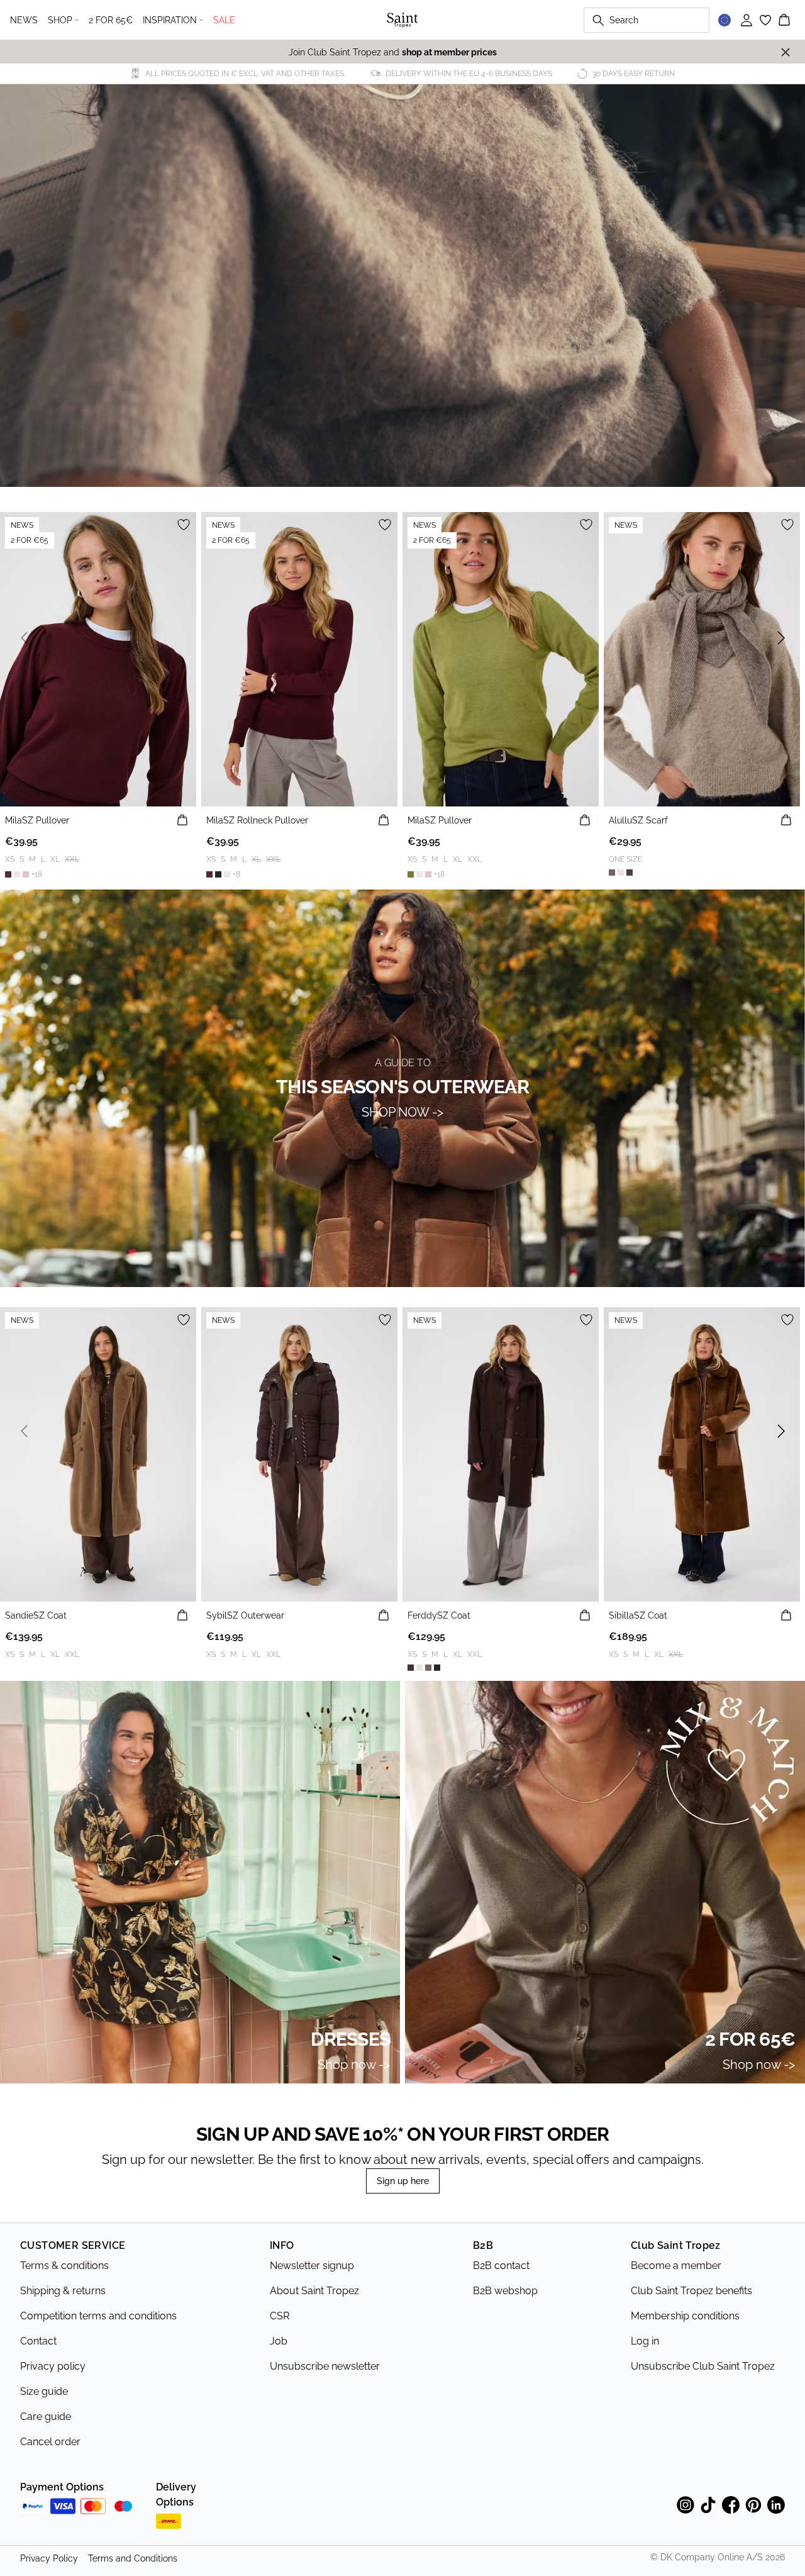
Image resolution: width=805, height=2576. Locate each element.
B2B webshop (505, 2291)
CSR (280, 2316)
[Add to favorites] (184, 525)
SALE (224, 20)
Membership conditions (685, 2316)
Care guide (46, 2417)
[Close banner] (786, 52)
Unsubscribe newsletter (325, 2366)
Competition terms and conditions (98, 2316)
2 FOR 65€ (111, 20)
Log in (645, 2341)
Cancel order (50, 2442)
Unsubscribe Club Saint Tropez (703, 2366)
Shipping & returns (63, 2291)
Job (279, 2341)
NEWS (24, 20)
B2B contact (501, 2266)
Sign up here (403, 2181)
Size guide (44, 2391)
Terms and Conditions (133, 2558)
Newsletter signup (312, 2266)
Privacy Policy (49, 2558)
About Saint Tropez (314, 2291)
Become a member (676, 2266)
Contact (38, 2341)
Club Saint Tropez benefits (691, 2291)
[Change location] (724, 20)
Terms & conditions (64, 2266)
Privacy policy (53, 2366)
